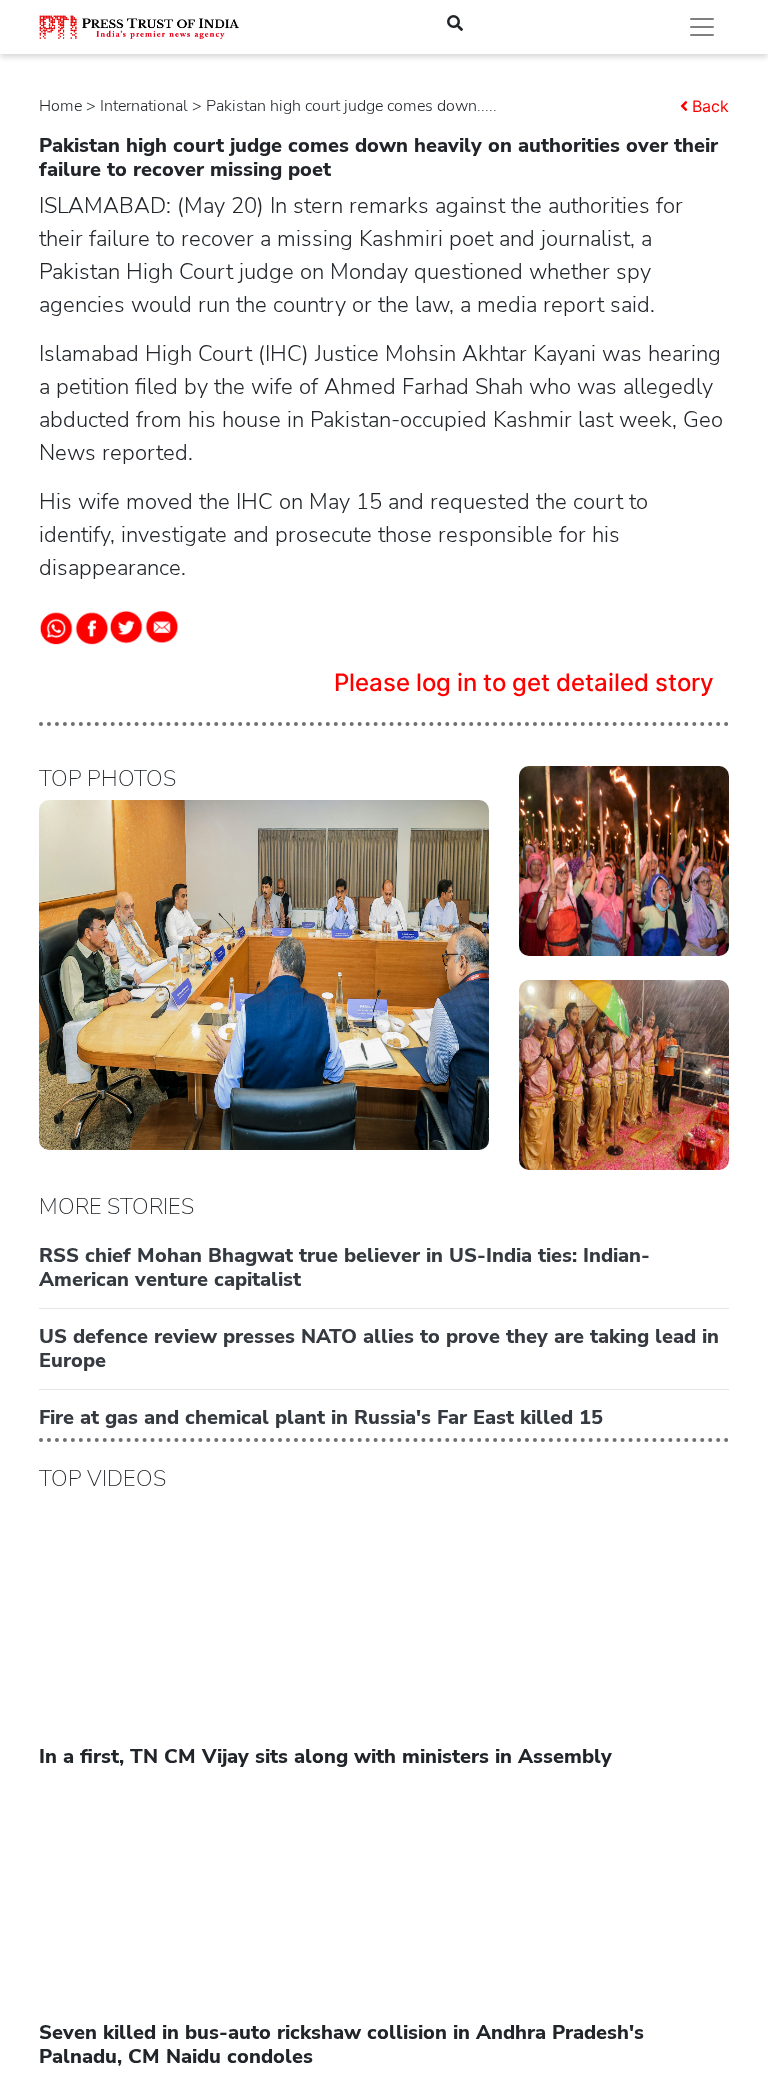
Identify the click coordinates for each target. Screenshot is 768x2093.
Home (60, 106)
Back (710, 106)
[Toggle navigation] (702, 27)
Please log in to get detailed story (524, 682)
